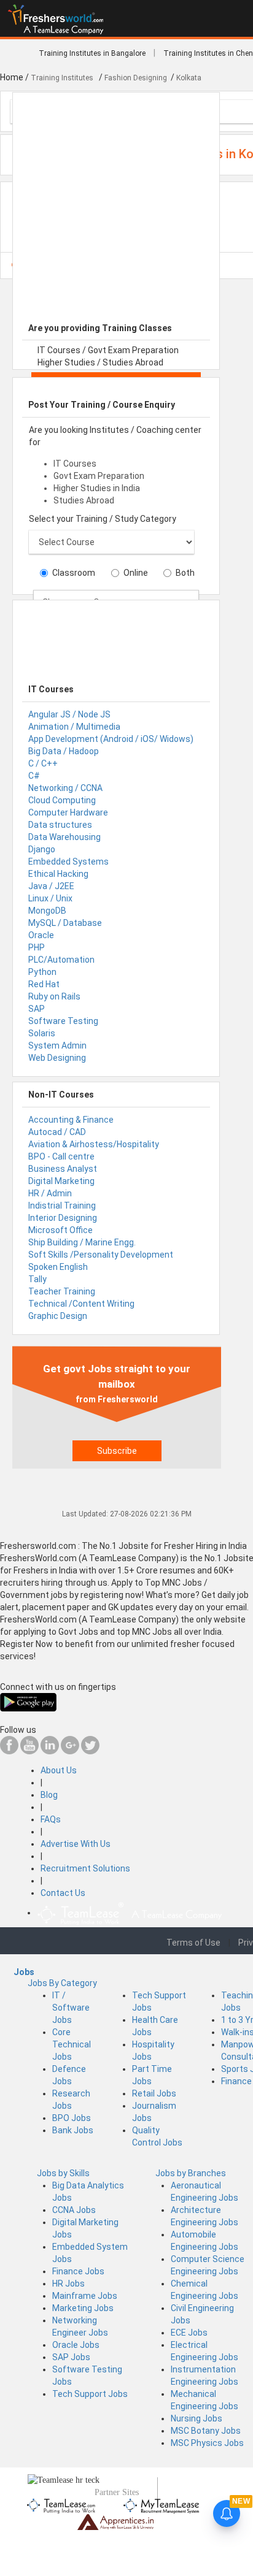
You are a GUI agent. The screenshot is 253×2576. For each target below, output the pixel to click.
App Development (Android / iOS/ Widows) (111, 739)
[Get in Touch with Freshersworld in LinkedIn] (50, 1751)
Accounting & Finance (71, 1120)
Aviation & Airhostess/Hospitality (94, 1144)
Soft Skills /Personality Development (101, 1255)
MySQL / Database (65, 923)
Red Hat (44, 984)
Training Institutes (63, 78)
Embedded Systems (68, 862)
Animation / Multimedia (74, 727)
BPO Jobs (72, 2118)
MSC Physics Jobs (207, 2443)
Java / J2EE (51, 886)
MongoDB (47, 911)
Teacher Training (62, 1291)
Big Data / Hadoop (64, 751)
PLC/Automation (61, 960)
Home (12, 77)
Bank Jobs (73, 2130)
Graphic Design (58, 1316)
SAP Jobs (71, 2357)
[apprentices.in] (115, 2521)
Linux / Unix (50, 898)
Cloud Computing (62, 800)
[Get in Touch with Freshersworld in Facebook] (9, 1751)
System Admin (57, 1045)
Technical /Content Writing (81, 1304)
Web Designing (57, 1058)
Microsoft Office (60, 1230)
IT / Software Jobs (71, 2008)
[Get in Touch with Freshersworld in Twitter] (90, 1751)
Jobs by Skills (63, 2173)
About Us (59, 1770)
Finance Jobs (78, 2271)
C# (34, 776)
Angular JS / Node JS (69, 714)
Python (42, 972)
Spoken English (58, 1267)
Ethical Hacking (58, 874)
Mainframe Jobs (85, 2296)
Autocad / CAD (57, 1132)
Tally (37, 1279)
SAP (37, 1009)
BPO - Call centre (61, 1156)
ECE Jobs (189, 2333)
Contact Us (63, 1893)
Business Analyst (63, 1169)
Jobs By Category (62, 1983)
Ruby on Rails (54, 996)
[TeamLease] (62, 2504)
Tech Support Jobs (90, 2394)
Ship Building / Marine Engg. (82, 1242)
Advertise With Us (76, 1844)
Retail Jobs (154, 2093)
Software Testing (63, 1021)
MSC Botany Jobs (206, 2431)
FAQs (51, 1819)
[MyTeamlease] (161, 2504)
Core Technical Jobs (72, 2044)
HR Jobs (68, 2284)
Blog (49, 1795)
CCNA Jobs (74, 2210)
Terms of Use (193, 1943)
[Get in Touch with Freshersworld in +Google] (70, 1751)
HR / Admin (50, 1193)
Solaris (42, 1033)
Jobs (24, 1972)
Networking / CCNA (65, 788)
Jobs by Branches (191, 2173)
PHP (37, 947)
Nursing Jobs (197, 2418)
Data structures (60, 825)
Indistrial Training (62, 1206)
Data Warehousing (64, 837)
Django (42, 849)
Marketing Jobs (83, 2308)
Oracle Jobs (76, 2345)
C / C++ (43, 763)
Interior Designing (63, 1218)
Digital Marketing (61, 1181)
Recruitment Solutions (85, 1868)
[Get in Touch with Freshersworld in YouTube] (29, 1751)
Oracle (41, 935)
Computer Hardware (68, 812)
